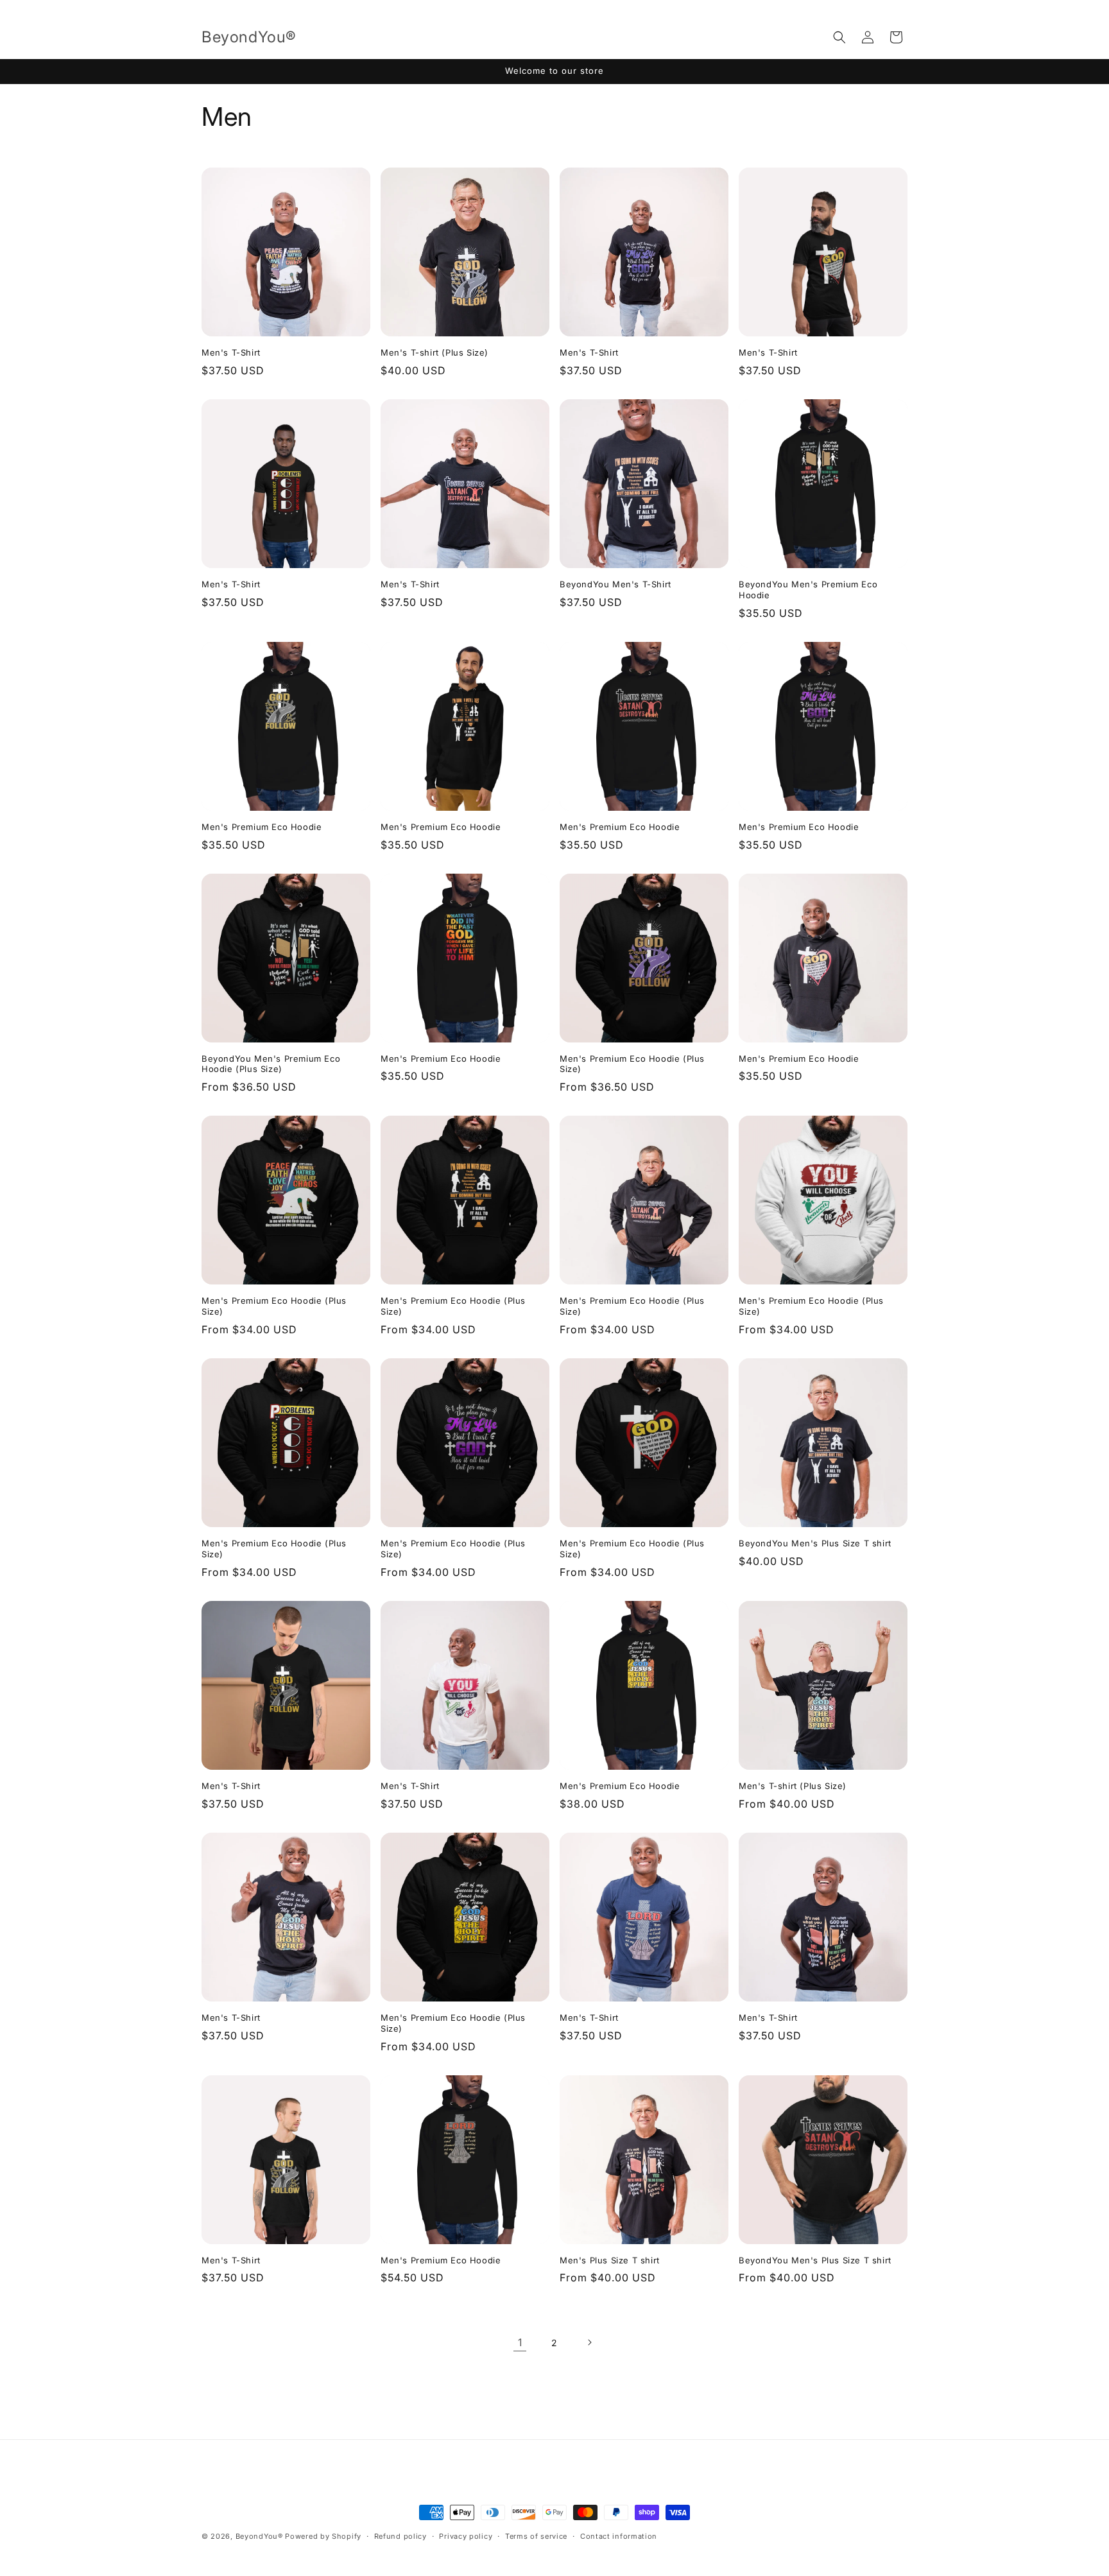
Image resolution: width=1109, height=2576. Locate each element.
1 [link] (520, 2342)
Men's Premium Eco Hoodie (262, 827)
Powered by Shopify (323, 2536)
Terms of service (536, 2536)
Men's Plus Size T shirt (610, 2260)
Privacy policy (466, 2536)
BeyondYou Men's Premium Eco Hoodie (808, 590)
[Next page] (589, 2342)
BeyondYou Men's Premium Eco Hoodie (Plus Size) (271, 1064)
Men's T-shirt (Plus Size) (434, 352)
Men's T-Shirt (231, 352)
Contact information (619, 2536)
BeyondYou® (259, 2536)
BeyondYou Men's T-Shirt (615, 584)
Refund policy (400, 2536)
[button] (839, 37)
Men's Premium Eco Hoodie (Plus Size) (632, 1064)
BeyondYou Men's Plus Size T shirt (815, 1543)
